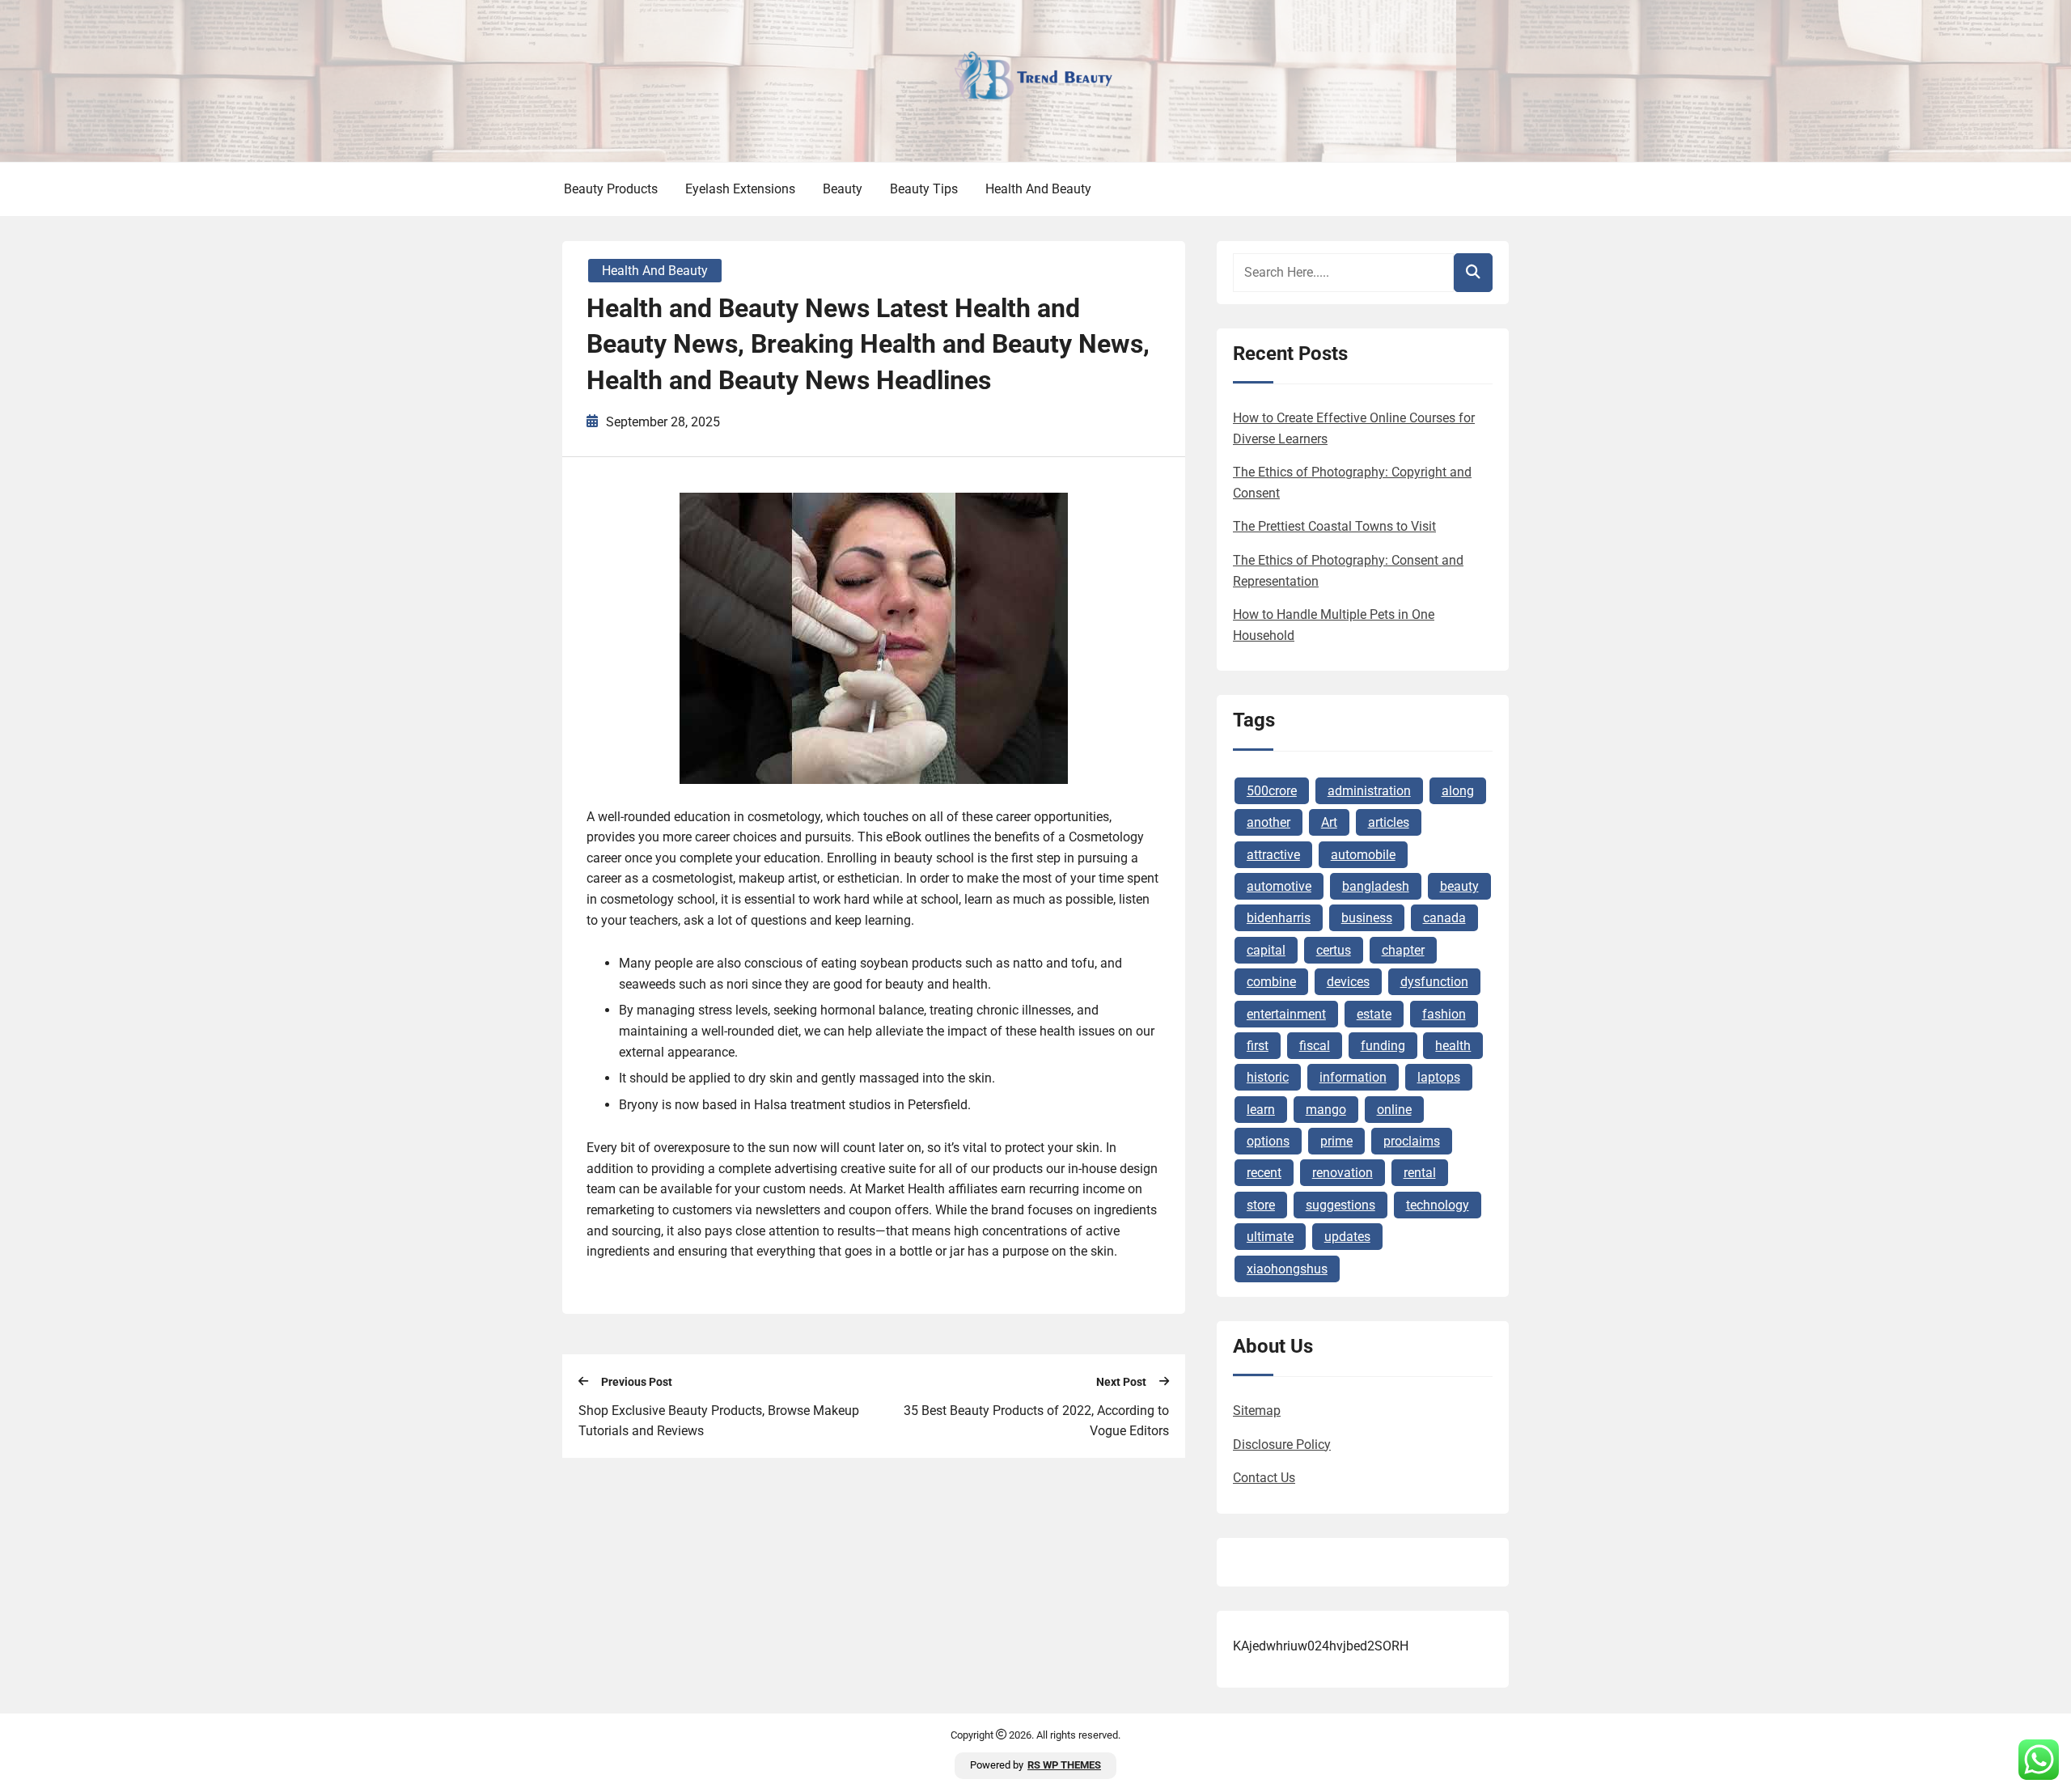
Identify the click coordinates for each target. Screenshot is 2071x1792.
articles (1389, 822)
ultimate (1270, 1237)
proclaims (1412, 1141)
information (1353, 1077)
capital (1266, 950)
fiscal (1315, 1046)
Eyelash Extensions (740, 189)
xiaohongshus (1287, 1269)
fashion (1444, 1014)
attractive (1273, 855)
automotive (1279, 886)
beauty (1459, 886)
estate (1374, 1014)
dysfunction (1434, 982)
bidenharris (1279, 918)
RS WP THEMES (1064, 1765)
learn (1261, 1110)
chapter (1403, 950)
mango (1326, 1110)
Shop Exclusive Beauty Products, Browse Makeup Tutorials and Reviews (719, 1421)
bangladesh (1376, 886)
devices (1348, 982)
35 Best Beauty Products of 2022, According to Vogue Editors (1036, 1421)
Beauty (843, 189)
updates (1347, 1237)
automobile (1363, 855)
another (1268, 822)
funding (1383, 1046)
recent (1264, 1173)
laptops (1439, 1077)
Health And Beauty (1038, 189)
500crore (1272, 791)
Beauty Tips (924, 189)
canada (1444, 918)
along (1458, 791)
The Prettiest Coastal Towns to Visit (1334, 526)
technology (1438, 1205)
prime (1336, 1141)
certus (1334, 950)
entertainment (1286, 1014)
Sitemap (1257, 1411)
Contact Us (1264, 1478)
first (1258, 1046)
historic (1268, 1077)
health (1453, 1046)
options (1268, 1141)
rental (1420, 1173)
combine (1271, 982)
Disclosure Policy (1282, 1445)
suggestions (1340, 1205)
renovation (1343, 1173)
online (1394, 1110)
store (1261, 1205)
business (1367, 918)
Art (1329, 822)
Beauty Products (611, 189)
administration (1369, 791)
